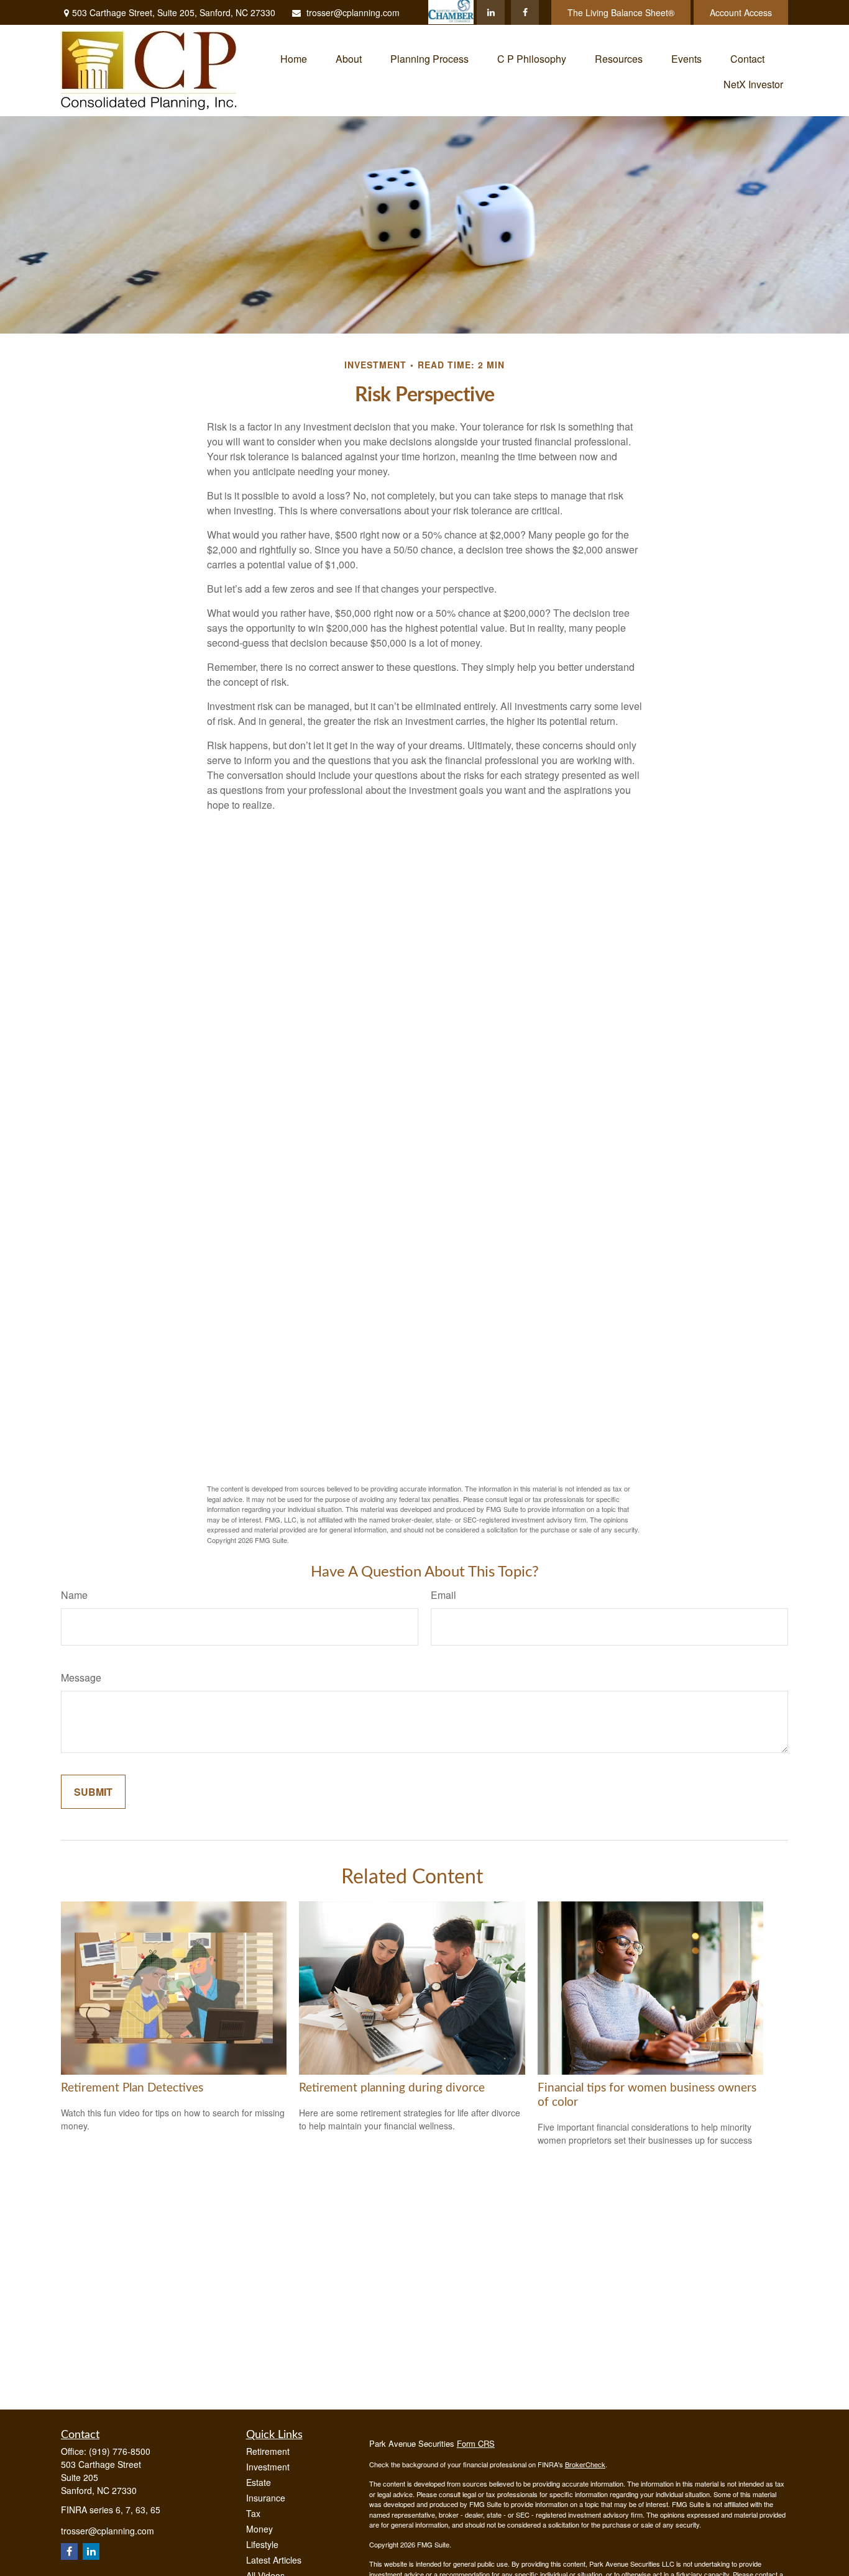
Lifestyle (262, 2544)
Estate (259, 2482)
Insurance (266, 2498)
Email (443, 1595)
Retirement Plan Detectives (132, 2088)
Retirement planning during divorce (392, 2088)
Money (259, 2529)
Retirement (268, 2451)
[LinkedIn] (491, 12)
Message (81, 1677)
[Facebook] (525, 12)
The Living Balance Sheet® (621, 12)
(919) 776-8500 (120, 2451)
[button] (294, 57)
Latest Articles (274, 2560)
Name (74, 1595)
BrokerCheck (585, 2464)
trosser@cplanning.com (353, 12)
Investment (268, 2467)
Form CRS (476, 2443)
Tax (253, 2513)
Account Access (741, 12)
